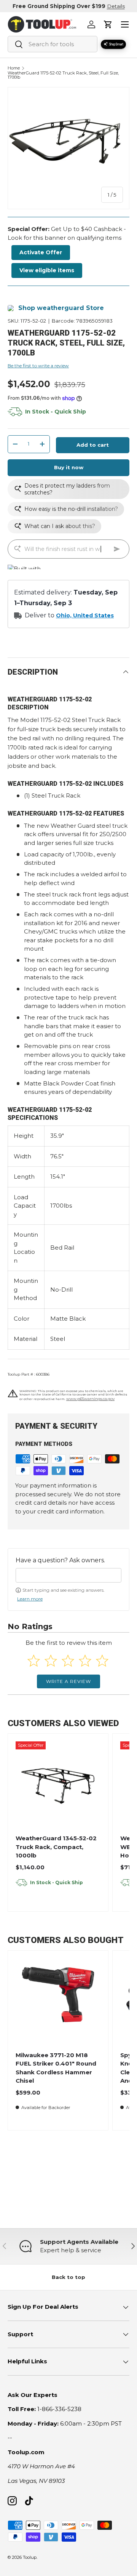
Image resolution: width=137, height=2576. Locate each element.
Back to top (68, 2277)
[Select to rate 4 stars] (85, 1661)
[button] (108, 24)
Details (116, 6)
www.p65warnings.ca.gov (90, 1399)
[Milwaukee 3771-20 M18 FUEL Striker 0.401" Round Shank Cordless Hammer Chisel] (58, 2001)
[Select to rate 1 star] (34, 1661)
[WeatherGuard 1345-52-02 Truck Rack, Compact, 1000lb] (58, 1784)
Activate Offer (41, 252)
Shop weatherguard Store (61, 308)
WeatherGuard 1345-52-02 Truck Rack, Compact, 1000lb (56, 1847)
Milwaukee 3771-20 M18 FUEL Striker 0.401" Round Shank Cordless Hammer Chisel (56, 2068)
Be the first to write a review (38, 366)
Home (14, 68)
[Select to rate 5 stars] (102, 1661)
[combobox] (53, 44)
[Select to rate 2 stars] (51, 1661)
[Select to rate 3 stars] (68, 1661)
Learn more (30, 1599)
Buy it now (69, 467)
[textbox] (68, 1575)
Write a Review (68, 1681)
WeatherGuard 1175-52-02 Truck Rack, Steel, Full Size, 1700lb (63, 75)
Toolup (30, 2557)
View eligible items (47, 270)
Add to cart (93, 445)
